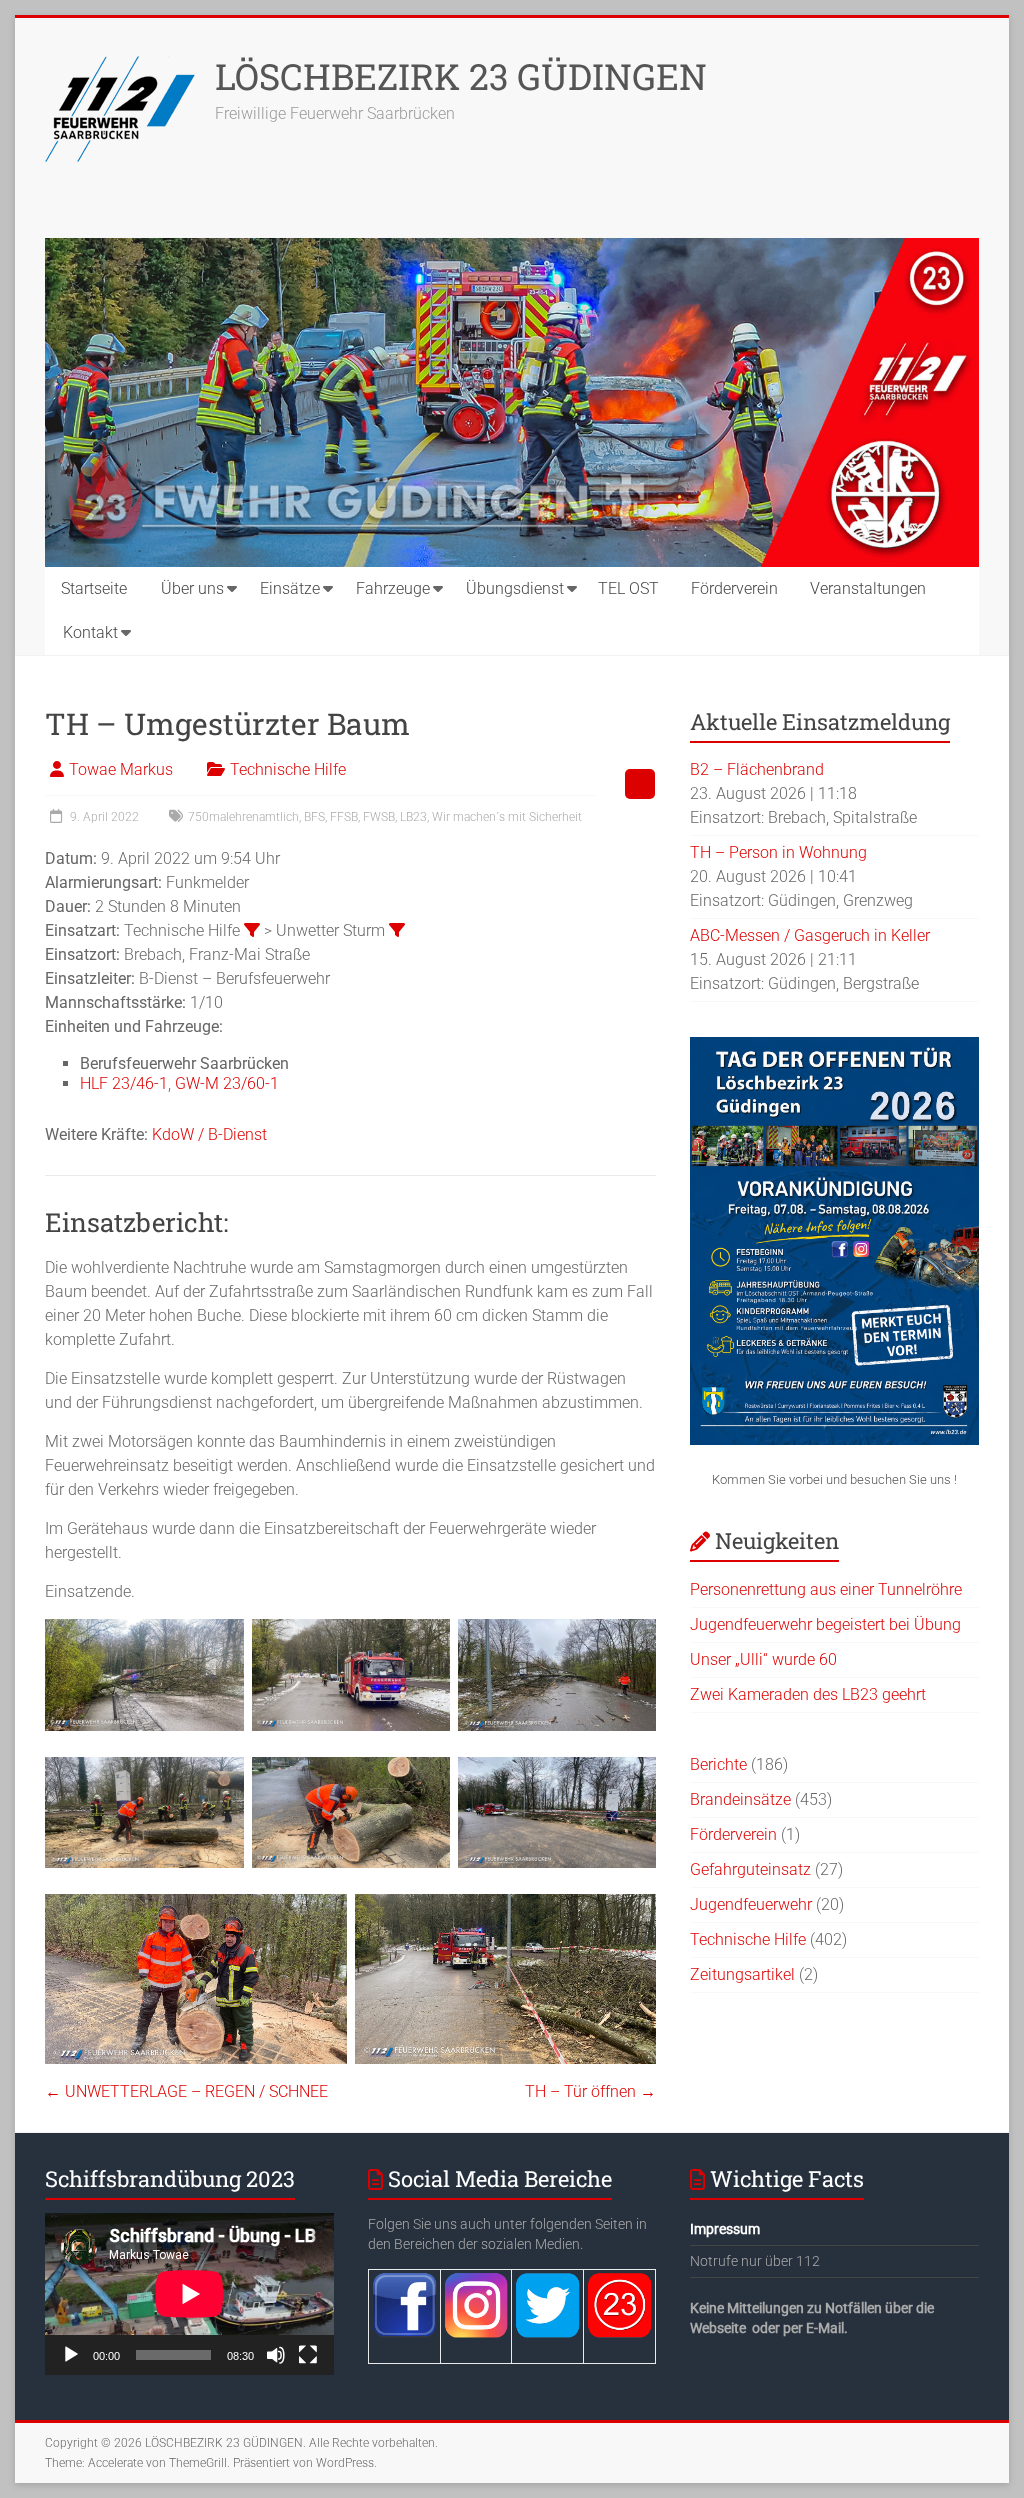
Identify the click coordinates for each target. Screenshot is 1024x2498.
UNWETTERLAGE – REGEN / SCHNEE (186, 2091)
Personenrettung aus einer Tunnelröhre (826, 1589)
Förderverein (734, 588)
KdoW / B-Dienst (209, 1134)
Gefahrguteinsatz (750, 1869)
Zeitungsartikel (742, 1974)
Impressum (725, 2229)
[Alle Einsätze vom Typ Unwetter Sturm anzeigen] (397, 930)
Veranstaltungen (868, 588)
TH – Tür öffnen (590, 2091)
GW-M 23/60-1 (227, 1083)
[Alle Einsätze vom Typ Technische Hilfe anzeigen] (252, 930)
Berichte (718, 1764)
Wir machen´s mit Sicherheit (507, 817)
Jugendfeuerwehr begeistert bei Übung (825, 1624)
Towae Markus (121, 769)
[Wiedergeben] (71, 2355)
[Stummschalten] (276, 2355)
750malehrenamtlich (243, 817)
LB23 (413, 817)
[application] (189, 2294)
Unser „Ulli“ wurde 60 (763, 1659)
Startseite (94, 588)
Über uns (192, 588)
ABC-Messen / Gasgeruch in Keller (810, 935)
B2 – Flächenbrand (757, 769)
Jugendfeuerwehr (751, 1904)
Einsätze (290, 588)
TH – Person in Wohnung (778, 852)
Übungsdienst (515, 588)
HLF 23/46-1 (124, 1083)
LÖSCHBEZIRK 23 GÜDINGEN (461, 76)
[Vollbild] (308, 2355)
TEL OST (628, 588)
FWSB (379, 817)
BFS (314, 817)
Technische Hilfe (288, 769)
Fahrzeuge (393, 588)
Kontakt (90, 632)
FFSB (344, 817)
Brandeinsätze (740, 1799)
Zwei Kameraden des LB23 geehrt (808, 1694)
